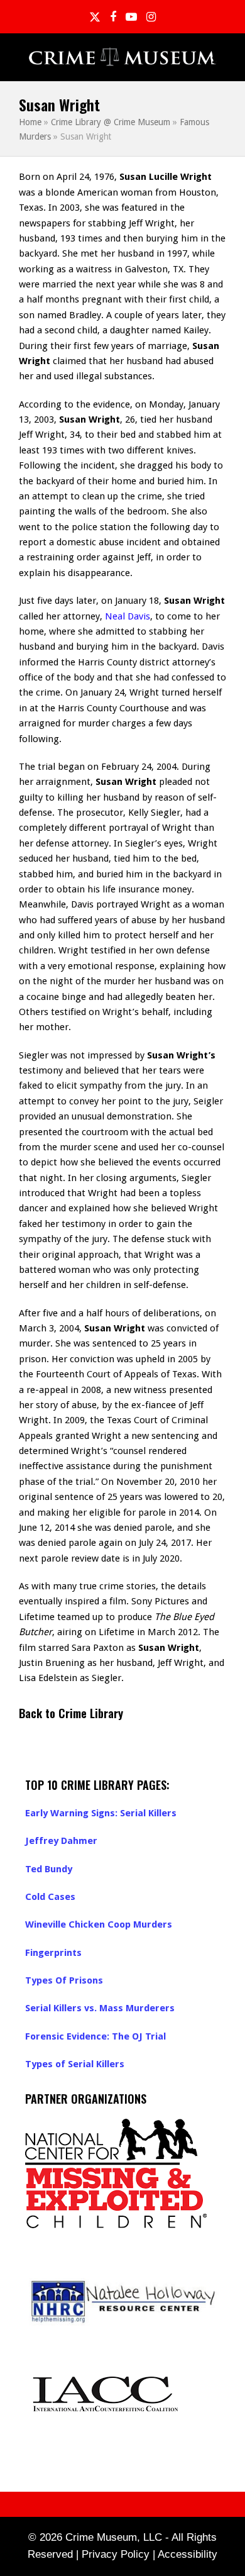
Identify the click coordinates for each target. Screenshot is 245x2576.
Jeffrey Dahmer (61, 1841)
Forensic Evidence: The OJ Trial (95, 2036)
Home (30, 122)
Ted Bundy (49, 1869)
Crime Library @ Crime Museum (111, 122)
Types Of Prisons (64, 1980)
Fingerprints (53, 1953)
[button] (219, 58)
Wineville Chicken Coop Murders (99, 1924)
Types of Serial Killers (75, 2064)
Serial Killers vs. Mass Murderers (100, 2008)
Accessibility (188, 2554)
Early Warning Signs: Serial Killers (101, 1813)
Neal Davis (128, 616)
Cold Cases (50, 1897)
